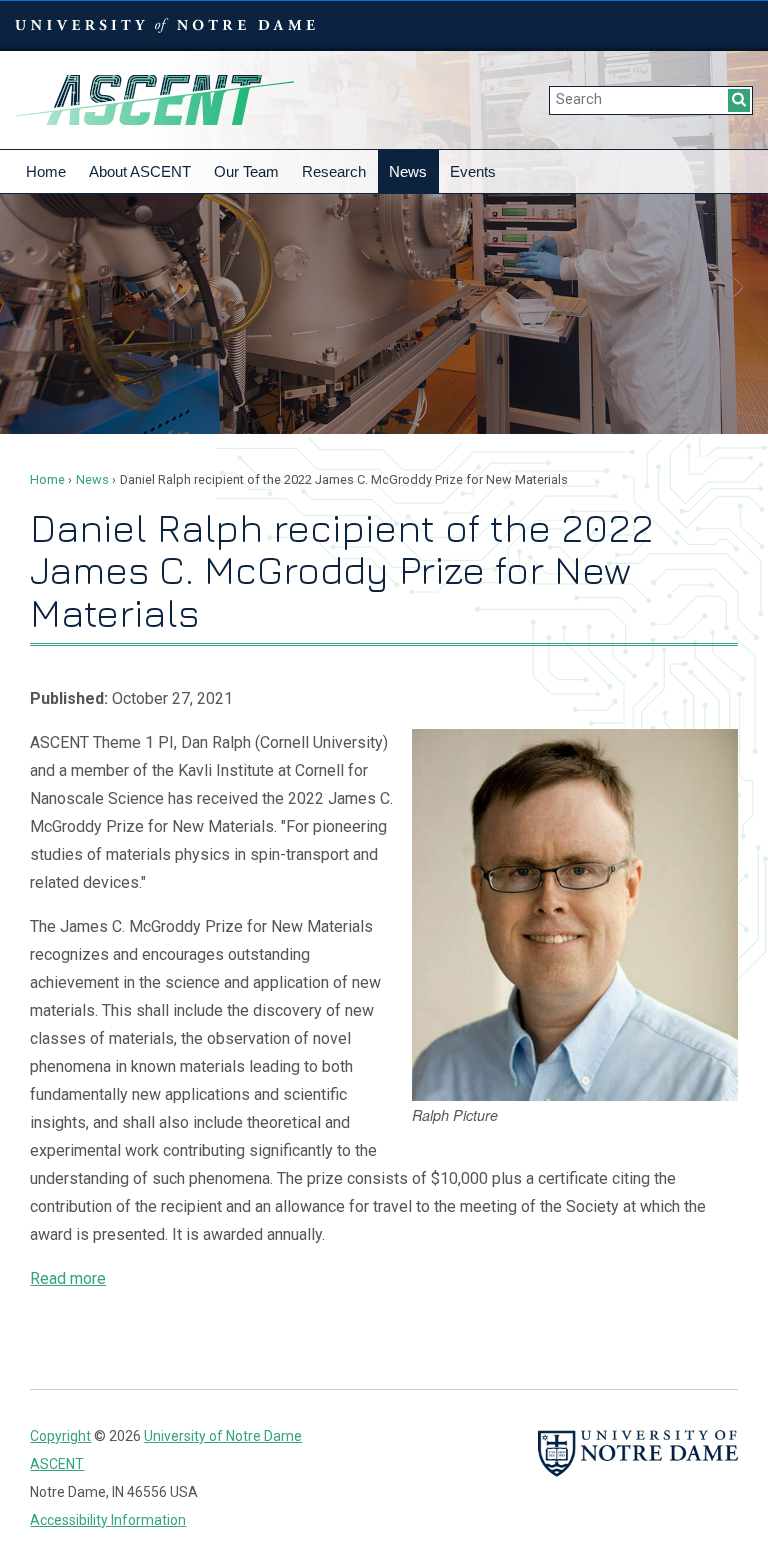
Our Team (246, 171)
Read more (68, 1278)
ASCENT (155, 100)
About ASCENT (140, 171)
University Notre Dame (165, 25)
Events (473, 171)
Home (46, 171)
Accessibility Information (108, 1520)
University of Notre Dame (223, 1436)
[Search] (739, 100)
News (408, 171)
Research (334, 171)
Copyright (60, 1436)
